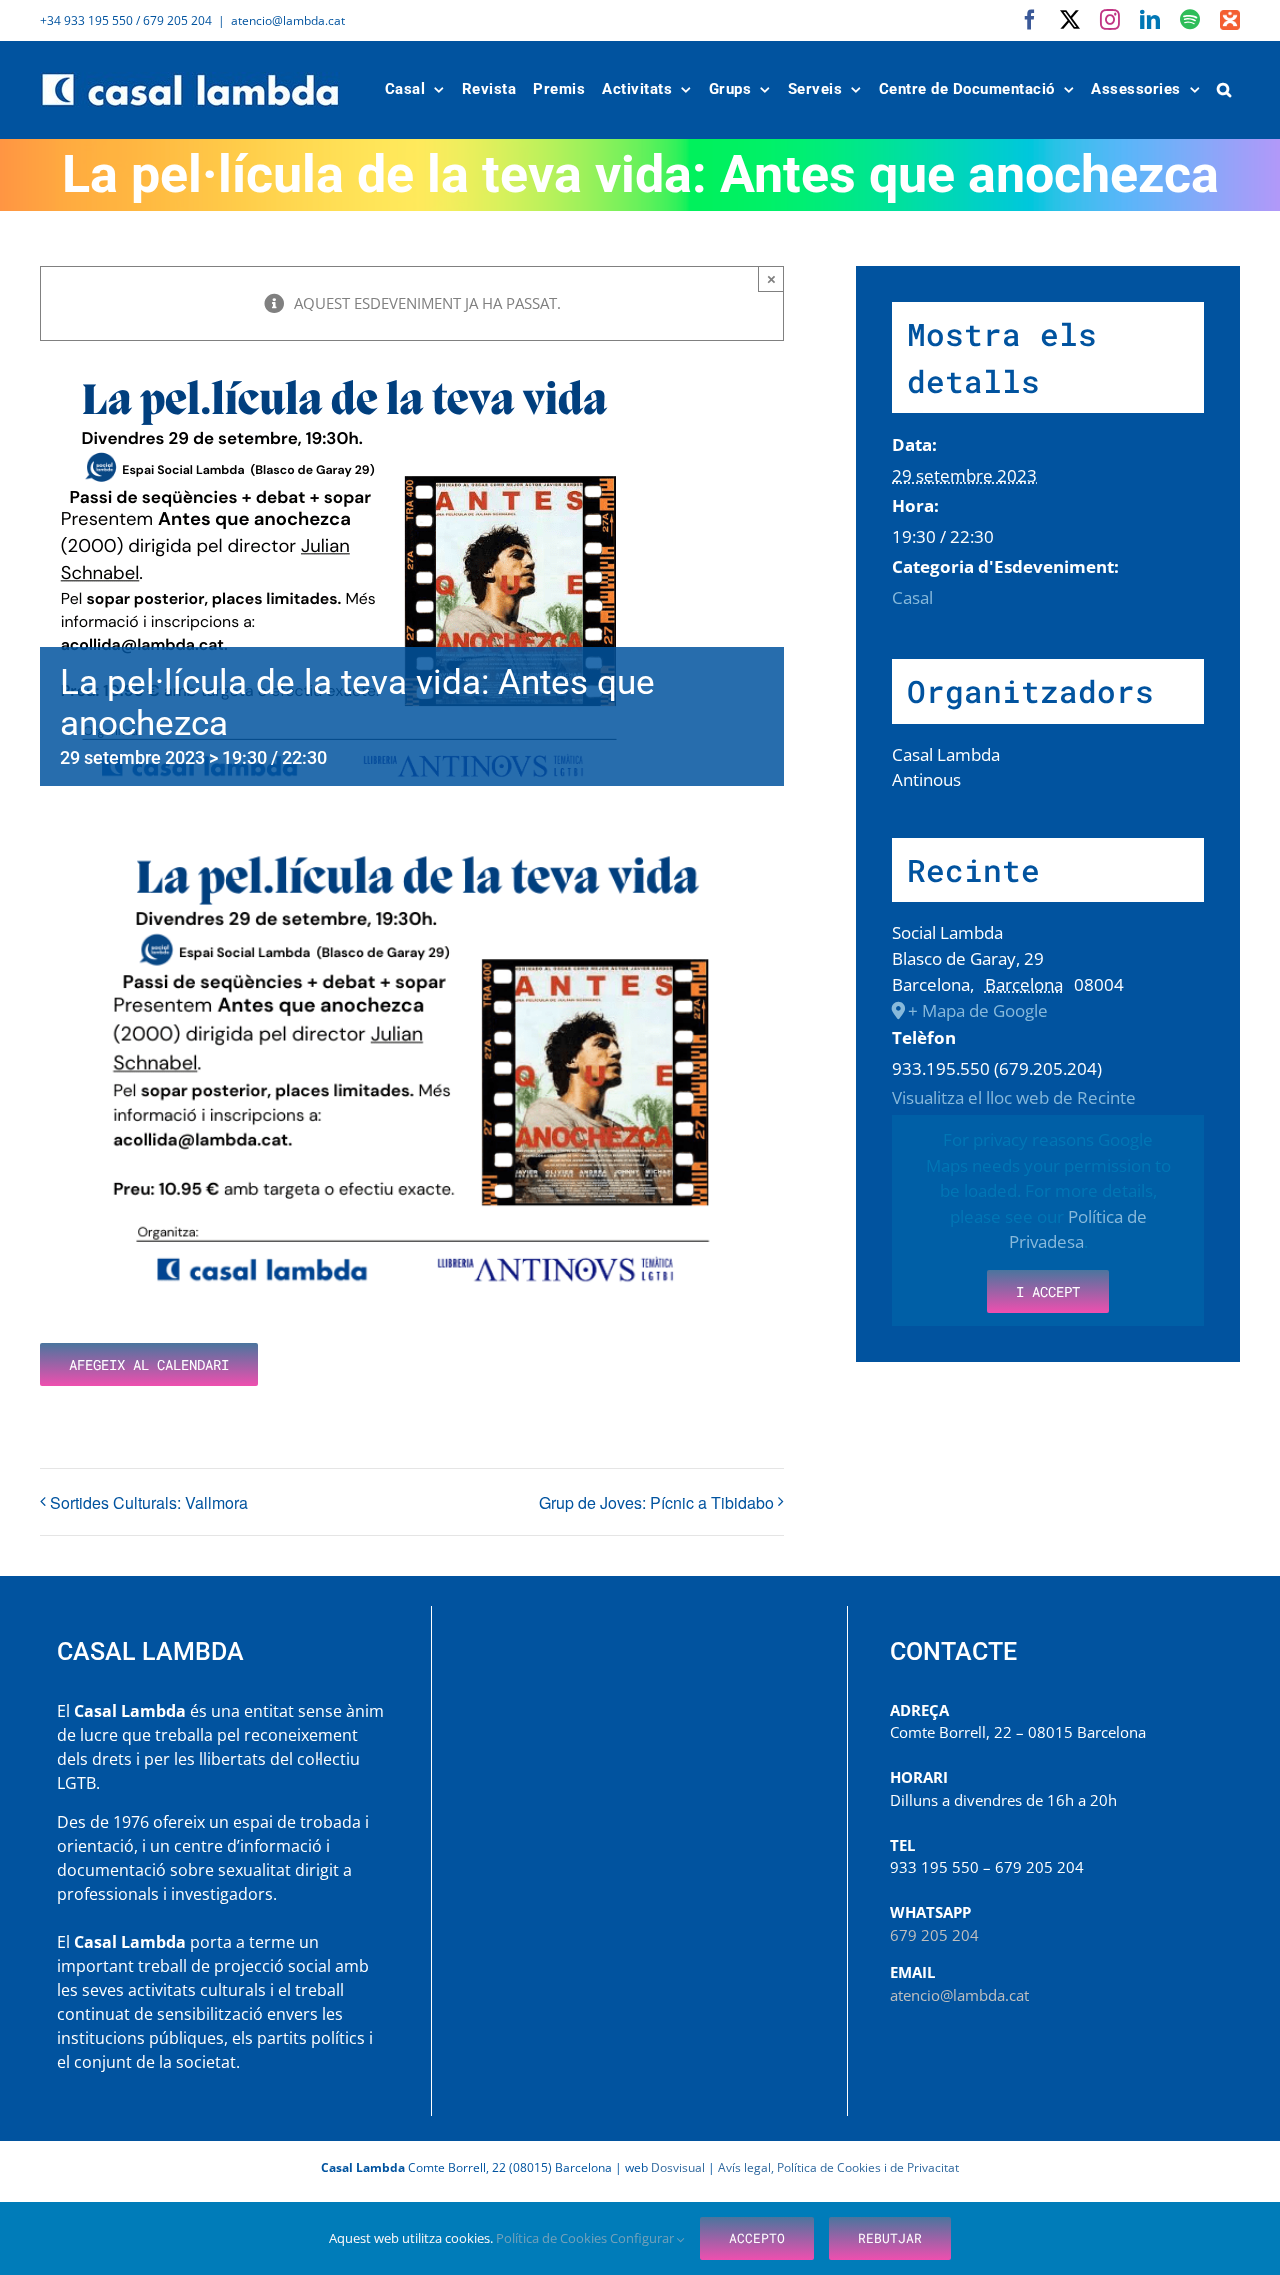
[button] (1225, 89)
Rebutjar (890, 2238)
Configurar (643, 2238)
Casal (912, 597)
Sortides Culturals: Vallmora (149, 1502)
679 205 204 (934, 1935)
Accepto (757, 2238)
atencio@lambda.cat (288, 20)
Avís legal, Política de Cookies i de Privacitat (838, 2167)
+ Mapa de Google (978, 1010)
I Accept (1048, 1291)
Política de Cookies (553, 2238)
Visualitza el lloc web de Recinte (1014, 1097)
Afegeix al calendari (149, 1364)
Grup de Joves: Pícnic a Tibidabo (656, 1502)
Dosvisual (678, 2167)
